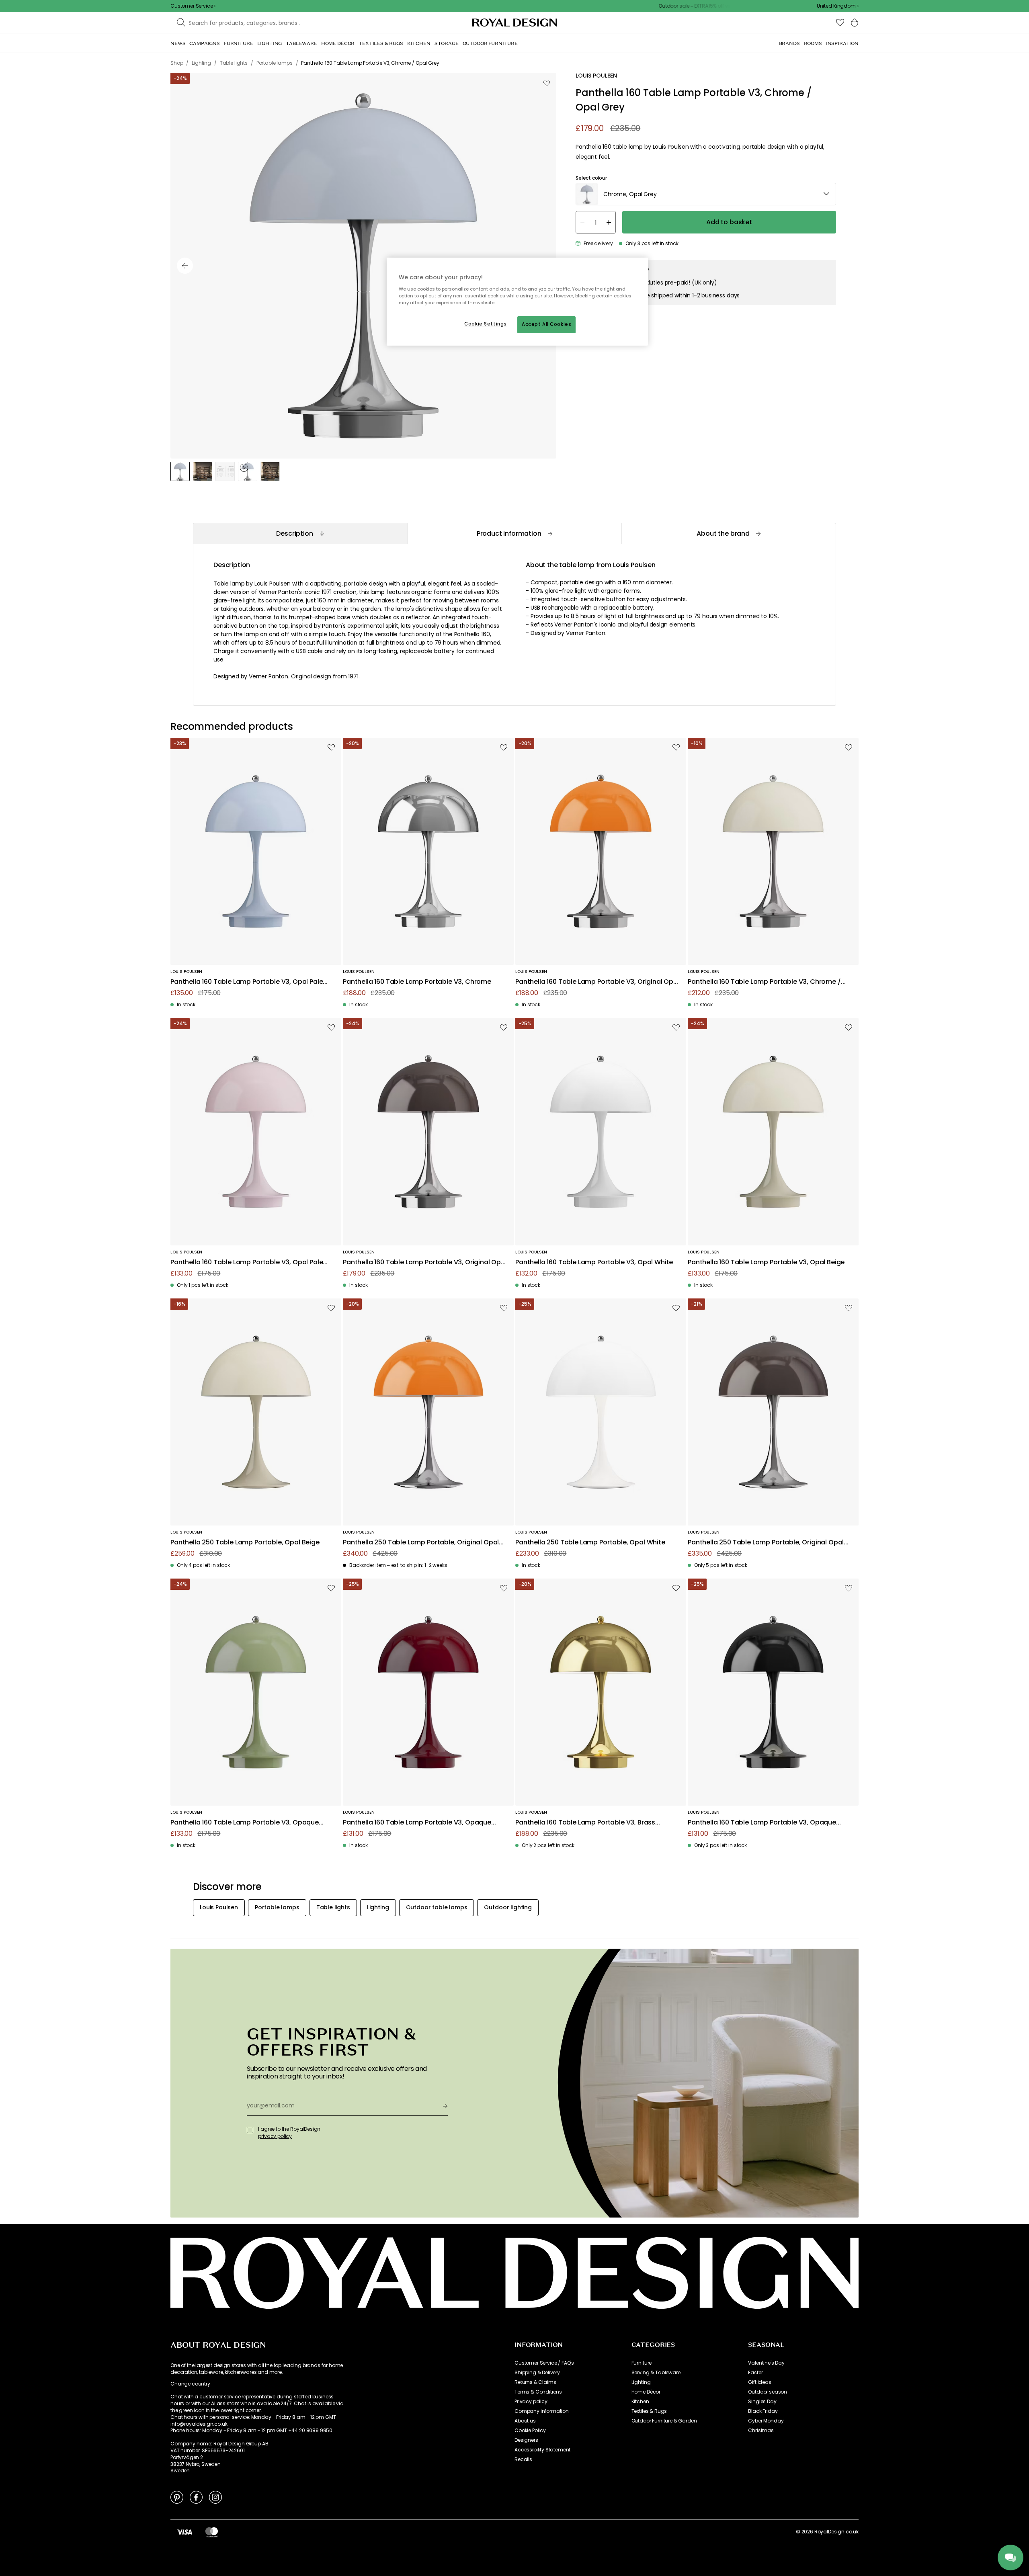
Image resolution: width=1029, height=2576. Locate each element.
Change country (190, 2384)
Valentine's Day (766, 2363)
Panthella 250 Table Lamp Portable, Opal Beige (245, 1543)
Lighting (641, 2382)
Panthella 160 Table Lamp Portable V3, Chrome (417, 982)
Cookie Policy (530, 2431)
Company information (542, 2411)
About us (525, 2421)
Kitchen (640, 2402)
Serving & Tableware (656, 2373)
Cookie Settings (486, 324)
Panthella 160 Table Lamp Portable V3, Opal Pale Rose (247, 1262)
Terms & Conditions (538, 2392)
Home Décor (646, 2392)
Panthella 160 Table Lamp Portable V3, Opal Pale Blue (247, 982)
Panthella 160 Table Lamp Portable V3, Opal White (594, 1262)
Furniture (642, 2363)
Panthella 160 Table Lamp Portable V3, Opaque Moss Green (245, 1823)
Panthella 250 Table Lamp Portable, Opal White (590, 1543)
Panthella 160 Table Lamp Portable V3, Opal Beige (766, 1262)
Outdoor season (768, 2392)
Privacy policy (531, 2402)
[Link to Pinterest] (177, 2497)
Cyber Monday (766, 2421)
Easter (755, 2373)
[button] (838, 6)
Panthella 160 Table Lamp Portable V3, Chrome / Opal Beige (764, 982)
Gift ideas (759, 2382)
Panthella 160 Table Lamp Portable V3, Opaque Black (762, 1823)
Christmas (761, 2431)
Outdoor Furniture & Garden (664, 2421)
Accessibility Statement (542, 2450)
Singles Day (762, 2402)
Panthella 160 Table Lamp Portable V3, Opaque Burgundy (417, 1823)
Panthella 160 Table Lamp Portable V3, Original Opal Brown (425, 1262)
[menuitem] (178, 43)
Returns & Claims (535, 2382)
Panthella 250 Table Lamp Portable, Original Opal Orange (421, 1543)
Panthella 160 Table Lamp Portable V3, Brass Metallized (585, 1823)
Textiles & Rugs (649, 2411)
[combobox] (838, 6)
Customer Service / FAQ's (544, 2363)
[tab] (300, 533)
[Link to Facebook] (196, 2497)
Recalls (523, 2459)
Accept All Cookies (546, 324)
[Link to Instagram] (215, 2497)
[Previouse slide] (185, 266)
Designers (526, 2440)
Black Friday (763, 2411)
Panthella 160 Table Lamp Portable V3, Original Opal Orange (597, 982)
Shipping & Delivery (537, 2373)
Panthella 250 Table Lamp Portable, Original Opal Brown (766, 1543)
